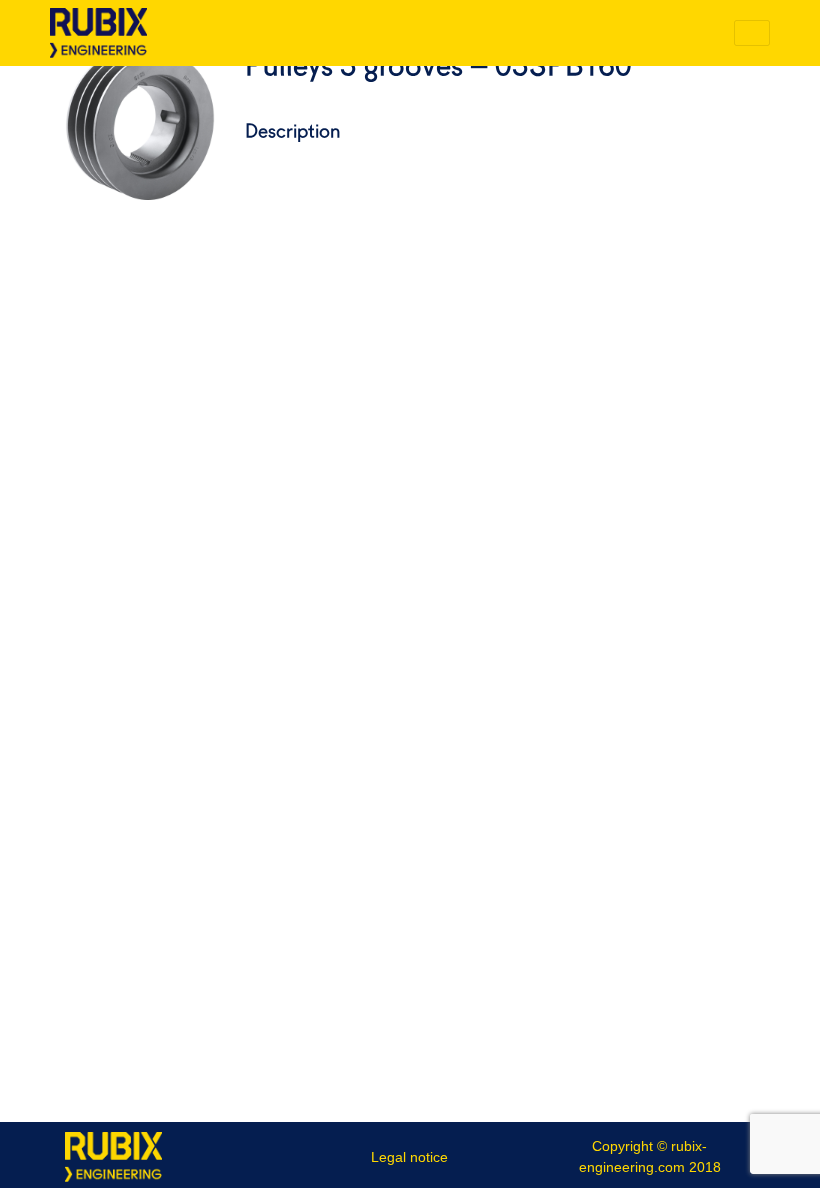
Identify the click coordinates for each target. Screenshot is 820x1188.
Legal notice (409, 1157)
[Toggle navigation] (752, 33)
